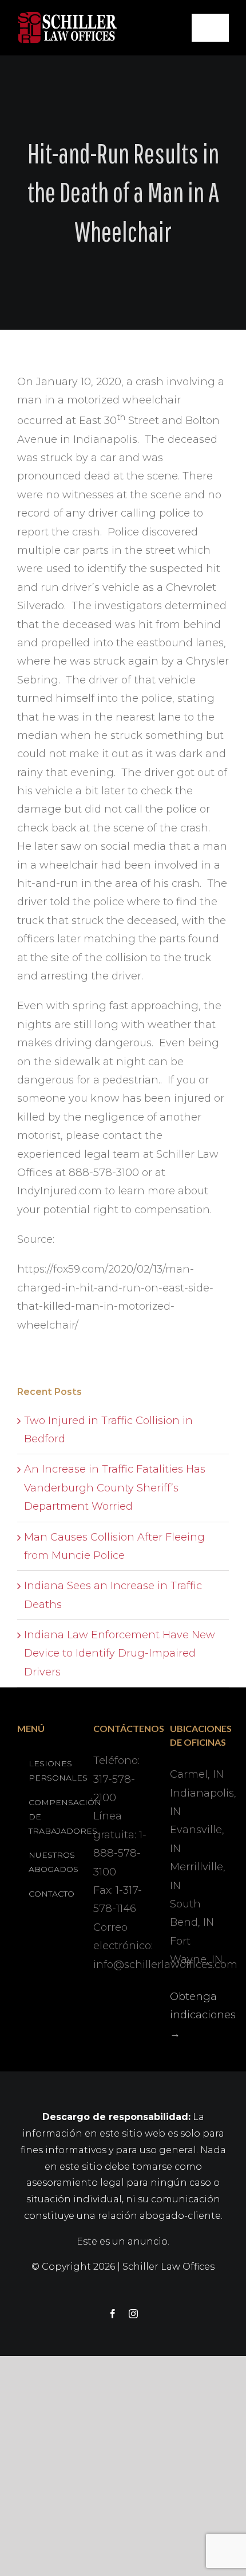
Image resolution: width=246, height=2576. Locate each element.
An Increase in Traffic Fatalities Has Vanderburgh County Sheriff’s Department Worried (115, 1488)
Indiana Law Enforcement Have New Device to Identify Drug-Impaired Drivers (120, 1653)
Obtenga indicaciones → (203, 2015)
